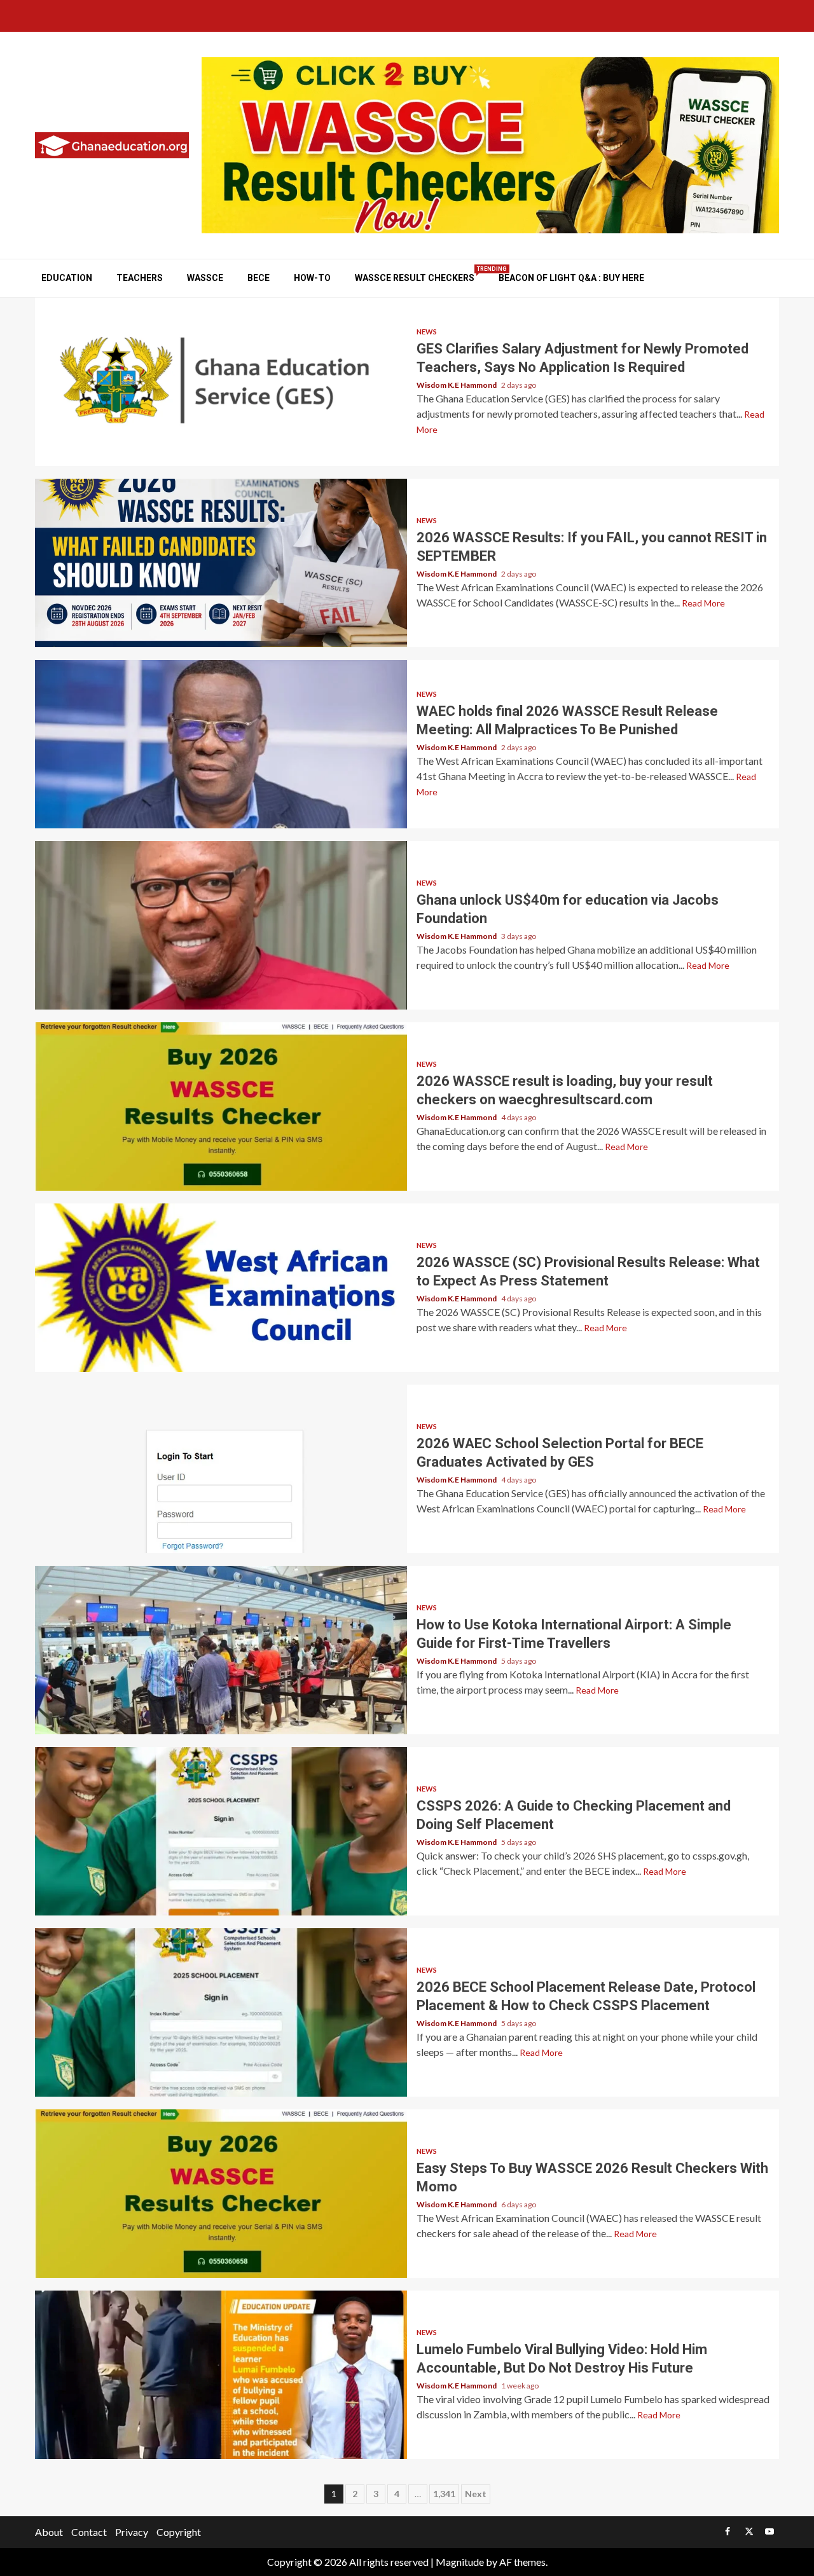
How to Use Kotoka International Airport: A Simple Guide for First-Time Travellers (221, 1650)
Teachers (140, 278)
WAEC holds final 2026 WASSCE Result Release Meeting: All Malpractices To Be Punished (221, 744)
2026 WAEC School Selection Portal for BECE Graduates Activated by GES (221, 1469)
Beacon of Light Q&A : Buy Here (571, 278)
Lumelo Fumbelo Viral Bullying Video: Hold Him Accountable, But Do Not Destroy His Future (221, 2375)
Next (476, 2494)
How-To (312, 278)
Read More (703, 603)
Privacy (132, 2532)
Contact (89, 2532)
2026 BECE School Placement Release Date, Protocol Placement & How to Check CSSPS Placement (221, 2012)
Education (67, 278)
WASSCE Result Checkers (415, 277)
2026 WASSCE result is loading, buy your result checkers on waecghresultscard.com (221, 1106)
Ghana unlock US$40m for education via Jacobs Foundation (221, 925)
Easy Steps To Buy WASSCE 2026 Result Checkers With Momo (221, 2194)
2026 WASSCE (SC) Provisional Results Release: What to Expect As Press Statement (221, 1288)
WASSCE (205, 278)
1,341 (444, 2494)
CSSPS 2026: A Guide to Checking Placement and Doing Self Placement (221, 1831)
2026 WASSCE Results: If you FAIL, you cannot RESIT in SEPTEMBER (221, 563)
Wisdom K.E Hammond (457, 385)
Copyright (179, 2532)
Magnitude (460, 2562)
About (49, 2532)
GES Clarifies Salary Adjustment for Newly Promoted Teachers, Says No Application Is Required (221, 382)
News (427, 332)
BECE (259, 278)
